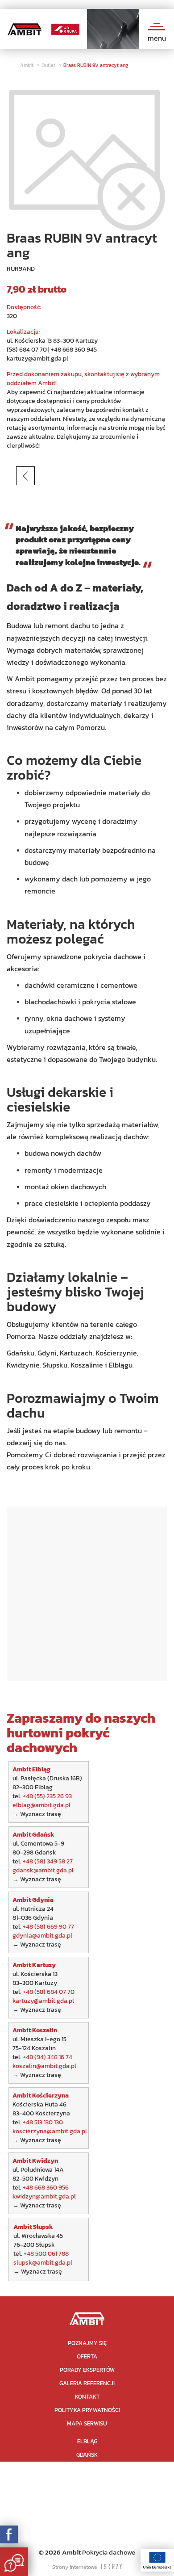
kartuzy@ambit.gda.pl (37, 359)
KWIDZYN (87, 2522)
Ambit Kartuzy (34, 1965)
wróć (40, 476)
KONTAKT (87, 2397)
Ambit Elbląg (31, 1769)
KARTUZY (87, 2482)
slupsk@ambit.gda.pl (43, 2263)
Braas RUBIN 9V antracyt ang (96, 65)
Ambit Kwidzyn (35, 2161)
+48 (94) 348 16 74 (48, 2057)
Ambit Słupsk (33, 2227)
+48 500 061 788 (46, 2254)
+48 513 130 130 (43, 2122)
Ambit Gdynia (33, 1900)
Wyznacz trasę (41, 1814)
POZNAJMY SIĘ (87, 2343)
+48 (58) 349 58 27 (48, 1861)
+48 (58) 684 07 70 (49, 1992)
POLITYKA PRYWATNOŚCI (87, 2410)
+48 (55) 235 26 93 (47, 1796)
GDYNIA (87, 2468)
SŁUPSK (87, 2535)
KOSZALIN (87, 2495)
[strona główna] (87, 2318)
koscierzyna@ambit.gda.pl (50, 2131)
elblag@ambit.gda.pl (41, 1805)
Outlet (49, 65)
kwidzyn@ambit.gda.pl (44, 2196)
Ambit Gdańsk (34, 1835)
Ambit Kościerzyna (41, 2096)
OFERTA (87, 2356)
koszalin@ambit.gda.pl (44, 2066)
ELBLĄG (87, 2441)
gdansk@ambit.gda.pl (43, 1870)
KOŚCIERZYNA (87, 2508)
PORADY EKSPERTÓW (87, 2370)
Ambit (27, 65)
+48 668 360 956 (46, 2188)
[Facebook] (9, 2534)
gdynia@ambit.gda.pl (42, 1936)
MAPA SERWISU (87, 2423)
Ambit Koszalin (35, 2030)
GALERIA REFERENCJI (87, 2383)
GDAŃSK (87, 2455)
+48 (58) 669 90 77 (48, 1927)
